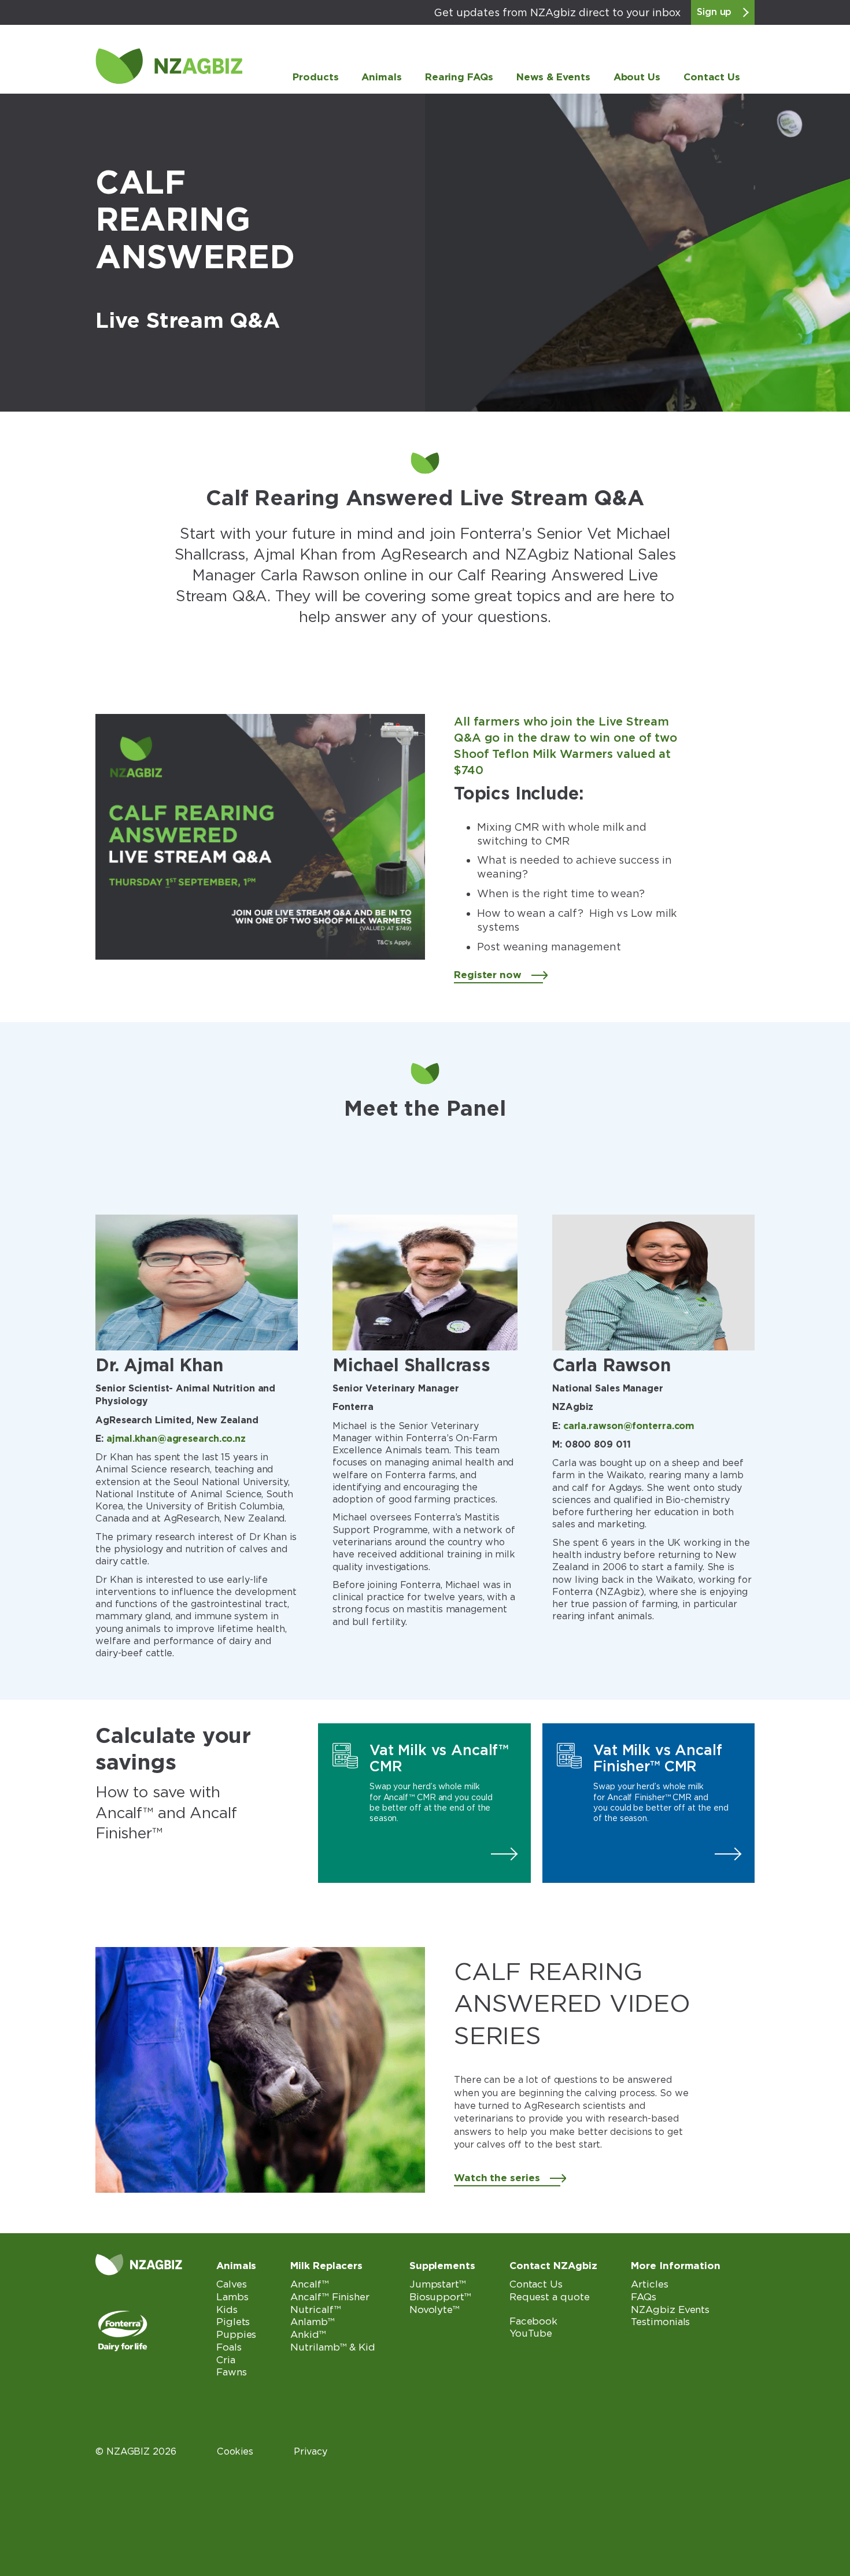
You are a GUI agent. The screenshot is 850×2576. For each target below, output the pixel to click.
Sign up (714, 12)
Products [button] (315, 77)
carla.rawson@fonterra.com (629, 1426)
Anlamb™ (312, 2322)
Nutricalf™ (315, 2309)
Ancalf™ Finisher (330, 2297)
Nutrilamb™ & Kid (333, 2347)
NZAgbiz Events (670, 2309)
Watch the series (497, 2178)
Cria (226, 2360)
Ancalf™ (309, 2284)
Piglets (233, 2322)
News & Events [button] (553, 77)
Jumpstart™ (438, 2284)
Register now (488, 975)
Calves (231, 2284)
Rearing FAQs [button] (459, 77)
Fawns (232, 2372)
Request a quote (550, 2297)
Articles (649, 2284)
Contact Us (712, 77)
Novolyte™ (435, 2309)
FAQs (644, 2297)
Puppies (236, 2334)
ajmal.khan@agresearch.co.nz (176, 1439)
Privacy (310, 2451)
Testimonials (660, 2322)
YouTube (531, 2333)
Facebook (533, 2321)
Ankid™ (308, 2334)
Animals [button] (381, 77)
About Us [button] (637, 77)
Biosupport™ (440, 2297)
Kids (227, 2309)
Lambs (232, 2297)
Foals (229, 2347)
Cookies (235, 2451)
